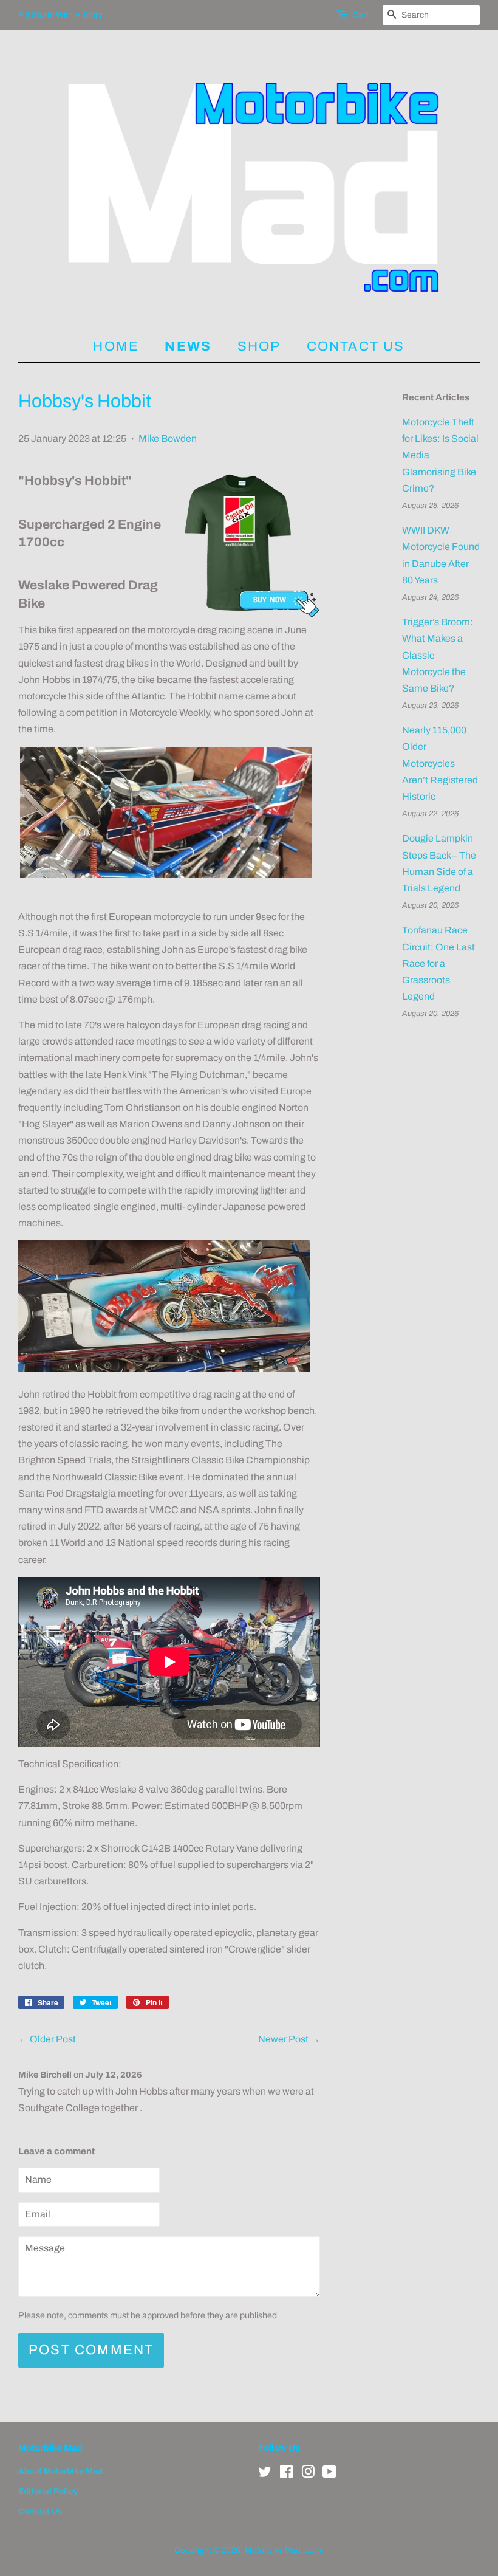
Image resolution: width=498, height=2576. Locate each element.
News (188, 346)
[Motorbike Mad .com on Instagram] (308, 2474)
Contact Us (356, 346)
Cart (360, 15)
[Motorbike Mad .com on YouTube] (329, 2474)
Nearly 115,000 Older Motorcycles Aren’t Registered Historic (440, 763)
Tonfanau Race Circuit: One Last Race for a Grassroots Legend (438, 963)
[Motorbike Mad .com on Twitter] (265, 2474)
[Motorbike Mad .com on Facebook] (286, 2474)
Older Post (53, 2039)
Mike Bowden (168, 438)
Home (116, 346)
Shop (259, 346)
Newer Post (283, 2039)
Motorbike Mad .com (283, 2550)
